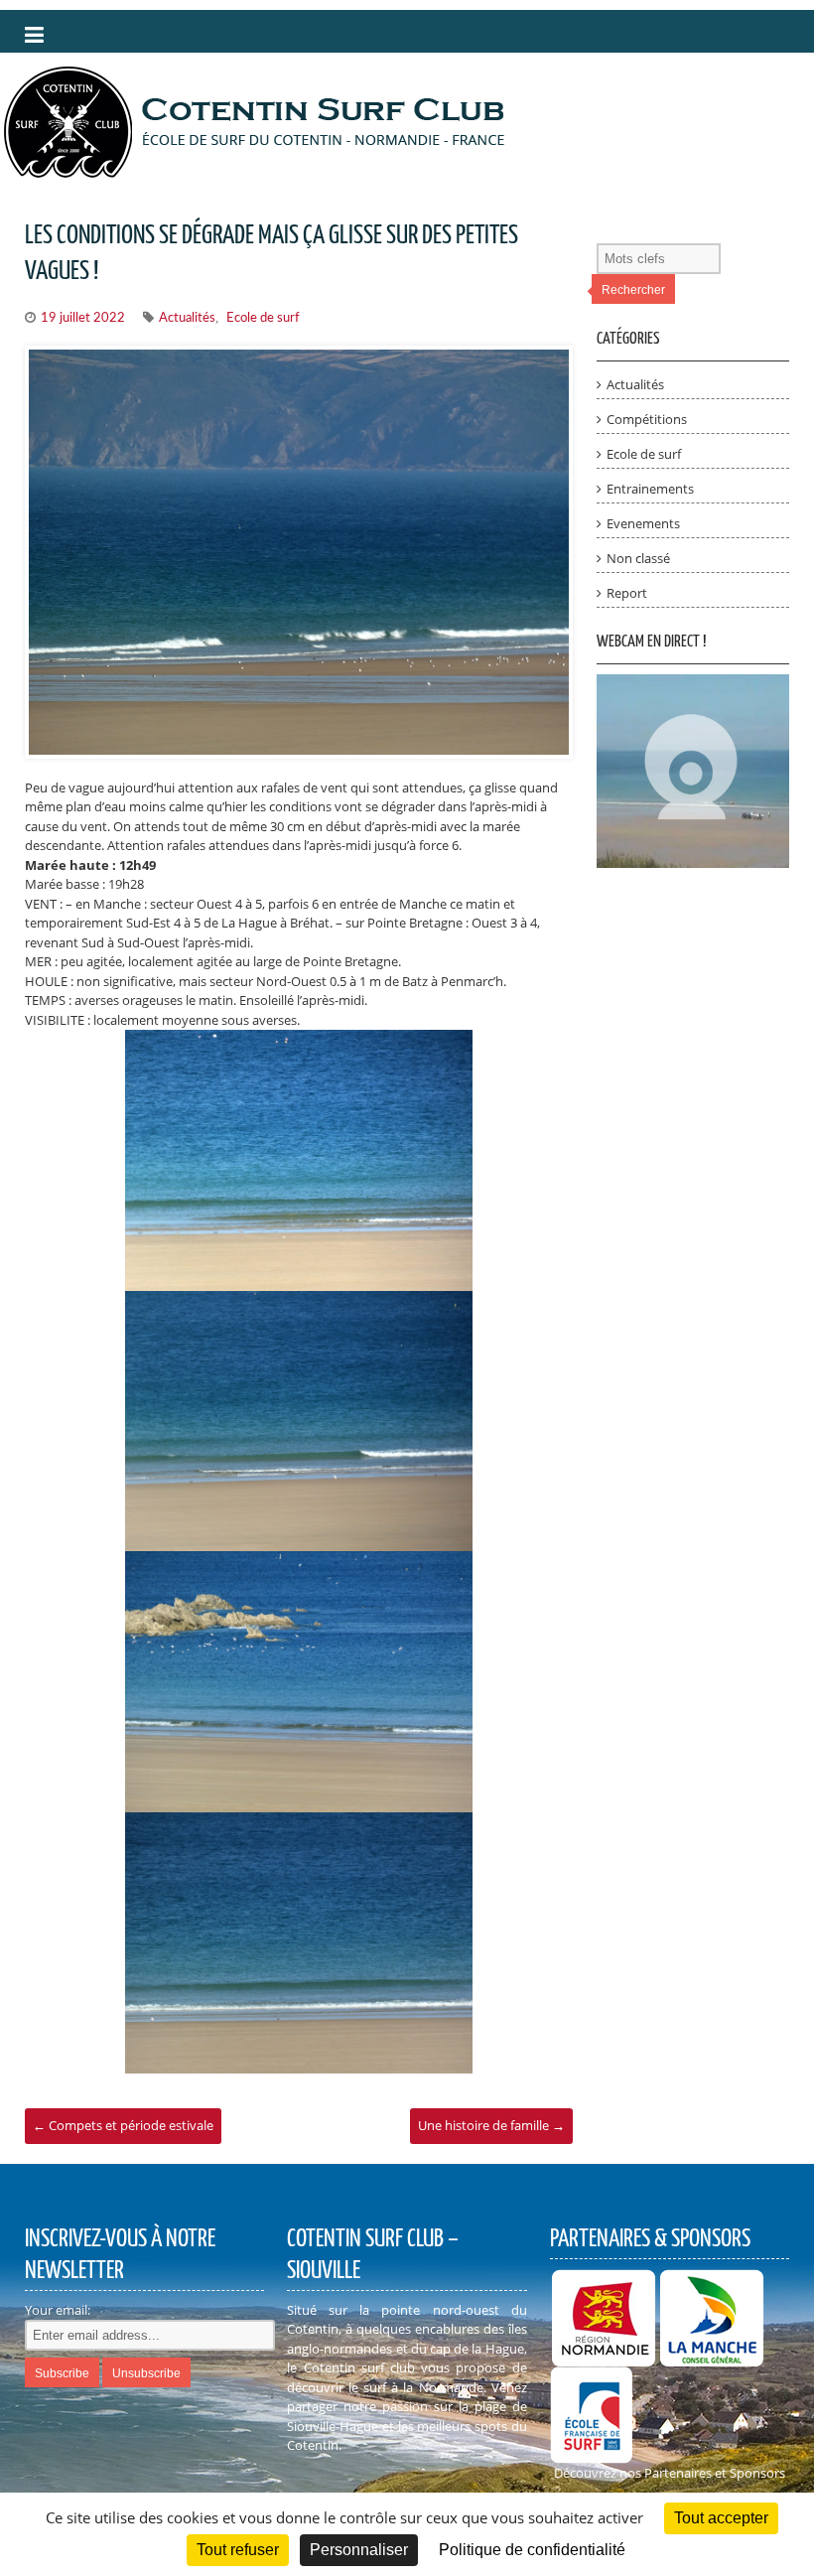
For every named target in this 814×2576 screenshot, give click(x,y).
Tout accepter (721, 2518)
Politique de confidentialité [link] (532, 2550)
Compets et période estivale (123, 2125)
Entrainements (650, 489)
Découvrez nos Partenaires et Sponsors (670, 2473)
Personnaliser (359, 2550)
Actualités (187, 318)
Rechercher (633, 290)
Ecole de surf (263, 318)
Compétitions (647, 419)
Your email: (58, 2310)
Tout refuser (238, 2550)
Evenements (643, 523)
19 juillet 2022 (83, 318)
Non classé (638, 558)
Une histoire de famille (491, 2125)
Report (627, 593)
